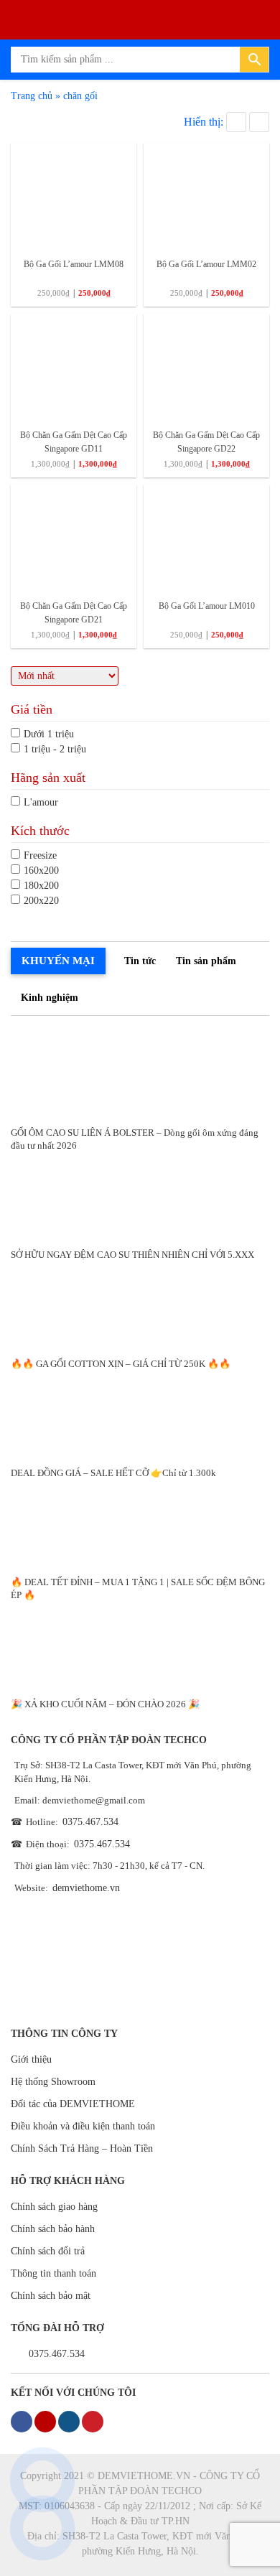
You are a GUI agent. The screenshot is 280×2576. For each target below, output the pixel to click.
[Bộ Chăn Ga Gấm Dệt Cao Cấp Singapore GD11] (74, 367)
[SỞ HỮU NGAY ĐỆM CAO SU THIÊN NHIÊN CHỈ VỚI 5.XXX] (140, 1195)
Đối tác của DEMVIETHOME (73, 2104)
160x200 (41, 871)
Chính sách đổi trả (48, 2251)
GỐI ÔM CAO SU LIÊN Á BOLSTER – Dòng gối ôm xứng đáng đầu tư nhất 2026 (135, 1139)
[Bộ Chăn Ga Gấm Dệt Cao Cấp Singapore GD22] (206, 367)
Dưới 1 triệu (49, 734)
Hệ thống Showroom (53, 2082)
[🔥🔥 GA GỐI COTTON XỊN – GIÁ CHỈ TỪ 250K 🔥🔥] (140, 1304)
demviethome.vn (86, 1888)
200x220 (41, 901)
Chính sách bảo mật (51, 2296)
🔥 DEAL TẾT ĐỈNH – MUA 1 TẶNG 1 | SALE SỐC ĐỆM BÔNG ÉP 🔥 (138, 1588)
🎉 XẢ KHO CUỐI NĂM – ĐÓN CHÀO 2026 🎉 (105, 1704)
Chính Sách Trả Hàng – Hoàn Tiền (82, 2148)
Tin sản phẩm (206, 961)
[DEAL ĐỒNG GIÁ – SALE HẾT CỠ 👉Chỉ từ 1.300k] (140, 1413)
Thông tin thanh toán (53, 2273)
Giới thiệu (31, 2059)
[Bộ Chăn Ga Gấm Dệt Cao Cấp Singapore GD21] (74, 537)
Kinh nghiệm (50, 998)
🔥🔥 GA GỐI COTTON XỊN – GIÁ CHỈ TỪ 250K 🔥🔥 (121, 1364)
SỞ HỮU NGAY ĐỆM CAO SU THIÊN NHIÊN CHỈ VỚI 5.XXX (132, 1255)
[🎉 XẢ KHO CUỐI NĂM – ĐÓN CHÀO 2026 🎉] (140, 1644)
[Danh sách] (259, 122)
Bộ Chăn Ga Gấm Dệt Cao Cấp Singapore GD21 (74, 613)
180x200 (41, 886)
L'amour (41, 802)
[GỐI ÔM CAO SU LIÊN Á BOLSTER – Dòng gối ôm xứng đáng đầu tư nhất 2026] (140, 1073)
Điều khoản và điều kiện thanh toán (83, 2126)
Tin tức (140, 961)
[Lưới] (236, 122)
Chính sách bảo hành (53, 2229)
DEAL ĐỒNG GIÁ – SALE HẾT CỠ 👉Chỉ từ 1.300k (113, 1473)
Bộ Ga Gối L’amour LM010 (207, 606)
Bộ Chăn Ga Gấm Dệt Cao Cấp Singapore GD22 (206, 442)
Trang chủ (32, 96)
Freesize (40, 855)
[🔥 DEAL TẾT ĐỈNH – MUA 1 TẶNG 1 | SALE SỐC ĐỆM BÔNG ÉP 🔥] (140, 1522)
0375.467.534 (90, 1822)
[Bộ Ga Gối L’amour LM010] (206, 537)
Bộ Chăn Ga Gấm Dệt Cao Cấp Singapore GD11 (74, 442)
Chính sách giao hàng (54, 2207)
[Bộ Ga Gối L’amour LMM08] (74, 196)
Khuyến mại (58, 961)
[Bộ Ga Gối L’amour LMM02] (206, 196)
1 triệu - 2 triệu (55, 749)
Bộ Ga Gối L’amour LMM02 (206, 264)
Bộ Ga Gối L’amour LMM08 (74, 264)
